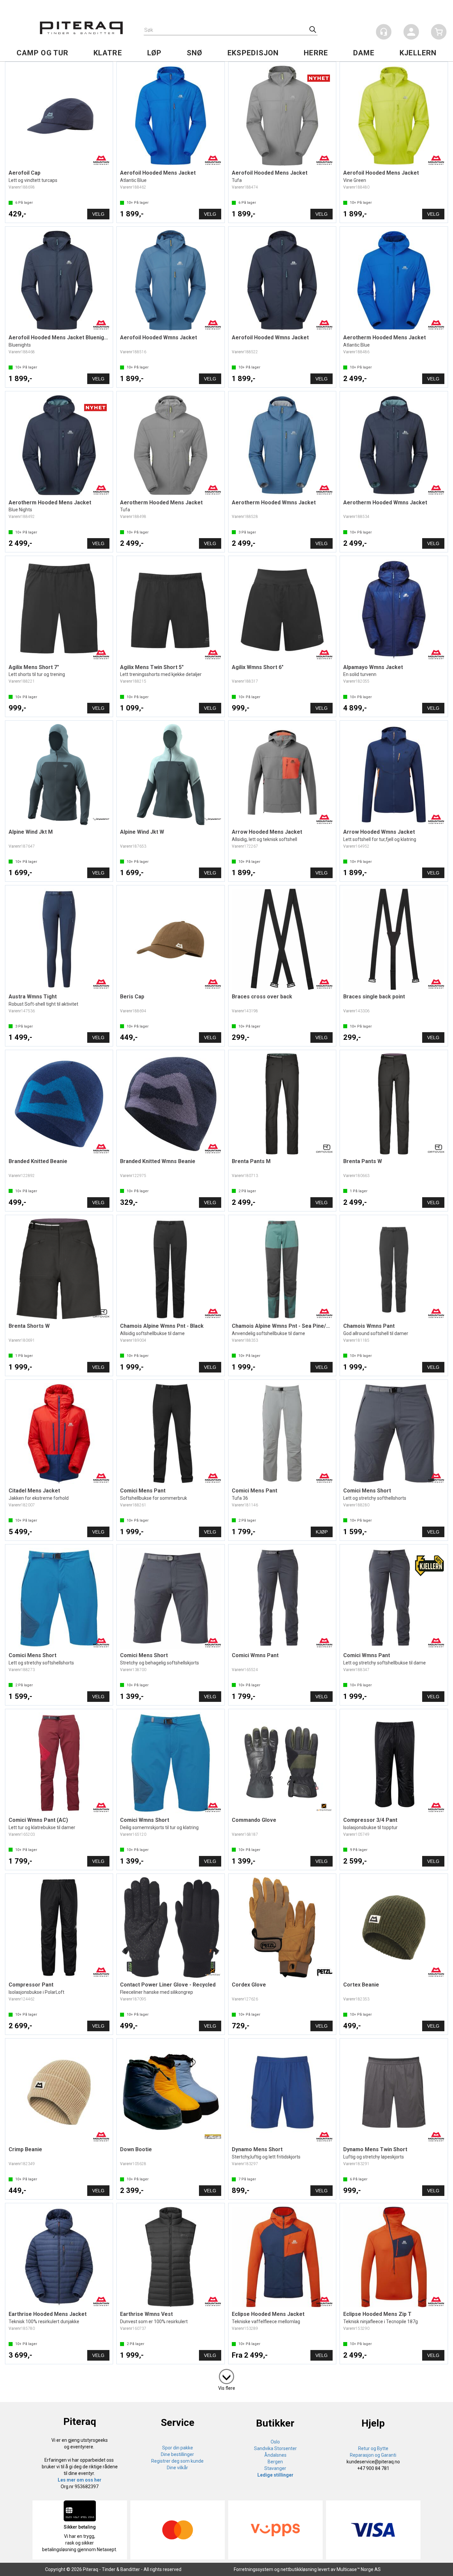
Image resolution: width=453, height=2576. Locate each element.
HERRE (316, 53)
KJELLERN (418, 53)
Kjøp (322, 1532)
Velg (98, 214)
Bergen (275, 2462)
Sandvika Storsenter (275, 2448)
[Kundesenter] (384, 32)
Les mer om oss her (80, 2480)
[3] (227, 2375)
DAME (364, 53)
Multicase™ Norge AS (359, 2569)
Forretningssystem (254, 2569)
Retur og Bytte (373, 2448)
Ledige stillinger (275, 2475)
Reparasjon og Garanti (373, 2455)
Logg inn (411, 33)
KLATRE (108, 53)
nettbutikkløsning (299, 2569)
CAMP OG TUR (42, 53)
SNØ (194, 53)
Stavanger (275, 2468)
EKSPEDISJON (253, 53)
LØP (154, 53)
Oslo (275, 2442)
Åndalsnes (275, 2455)
